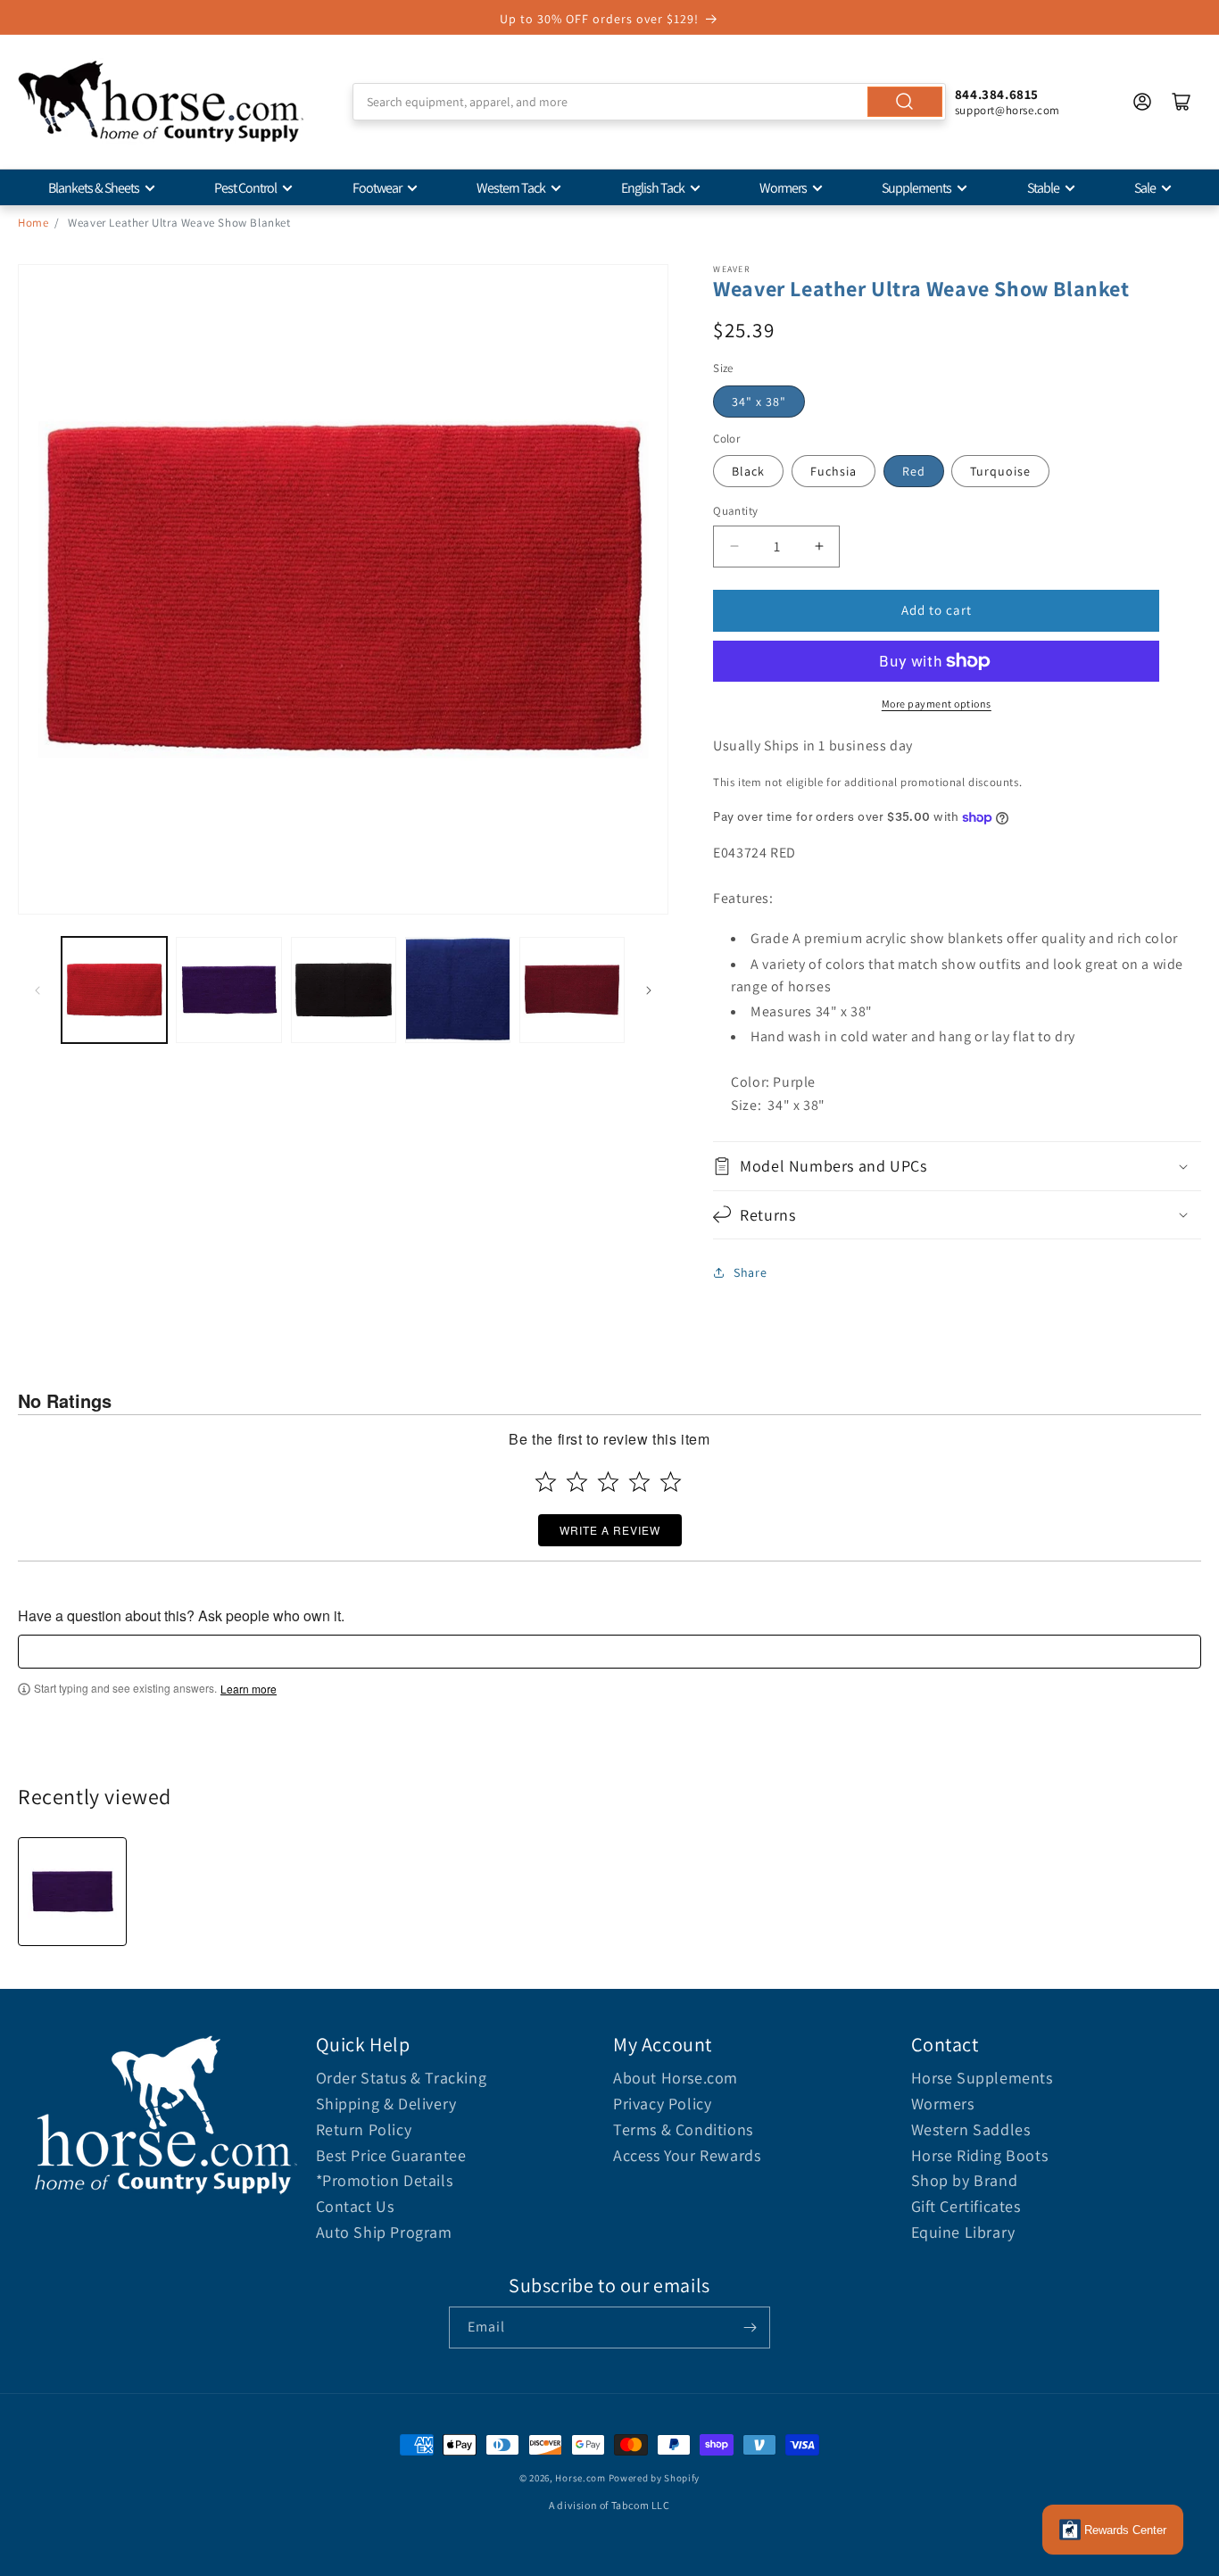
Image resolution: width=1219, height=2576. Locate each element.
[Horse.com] (161, 102)
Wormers (783, 188)
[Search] (905, 102)
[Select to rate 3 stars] (608, 1482)
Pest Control (245, 188)
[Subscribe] (750, 2328)
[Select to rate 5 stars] (671, 1482)
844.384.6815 (997, 94)
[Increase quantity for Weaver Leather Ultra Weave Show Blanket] (819, 547)
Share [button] (750, 1272)
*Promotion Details (385, 2180)
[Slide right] (649, 990)
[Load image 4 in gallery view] (458, 990)
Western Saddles (971, 2129)
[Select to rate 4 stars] (639, 1482)
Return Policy (364, 2129)
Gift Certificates (966, 2206)
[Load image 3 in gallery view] (344, 990)
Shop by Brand (965, 2180)
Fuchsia (833, 471)
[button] (957, 1166)
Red (914, 471)
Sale (1145, 188)
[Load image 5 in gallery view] (572, 990)
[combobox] (649, 102)
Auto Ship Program (384, 2232)
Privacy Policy (662, 2104)
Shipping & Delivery (386, 2104)
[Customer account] (1142, 102)
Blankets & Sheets (94, 188)
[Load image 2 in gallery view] (228, 990)
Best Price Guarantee (391, 2155)
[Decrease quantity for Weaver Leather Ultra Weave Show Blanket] (734, 547)
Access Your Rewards (687, 2155)
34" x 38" (759, 402)
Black (748, 471)
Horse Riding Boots (980, 2155)
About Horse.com (676, 2078)
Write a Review (610, 1530)
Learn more (249, 1689)
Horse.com (580, 2478)
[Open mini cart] (1182, 102)
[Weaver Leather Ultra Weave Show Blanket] (72, 1892)
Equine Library (963, 2232)
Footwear (377, 188)
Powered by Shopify (655, 2478)
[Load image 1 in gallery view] (114, 990)
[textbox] (609, 1652)
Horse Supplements (982, 2078)
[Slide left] (37, 990)
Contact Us (355, 2206)
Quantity (735, 511)
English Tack (653, 188)
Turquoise (1000, 471)
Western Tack (511, 188)
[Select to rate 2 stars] (577, 1482)
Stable (1043, 188)
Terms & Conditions (683, 2129)
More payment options (937, 704)
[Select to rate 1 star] (546, 1482)
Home (33, 223)
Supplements (916, 188)
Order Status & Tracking (402, 2078)
